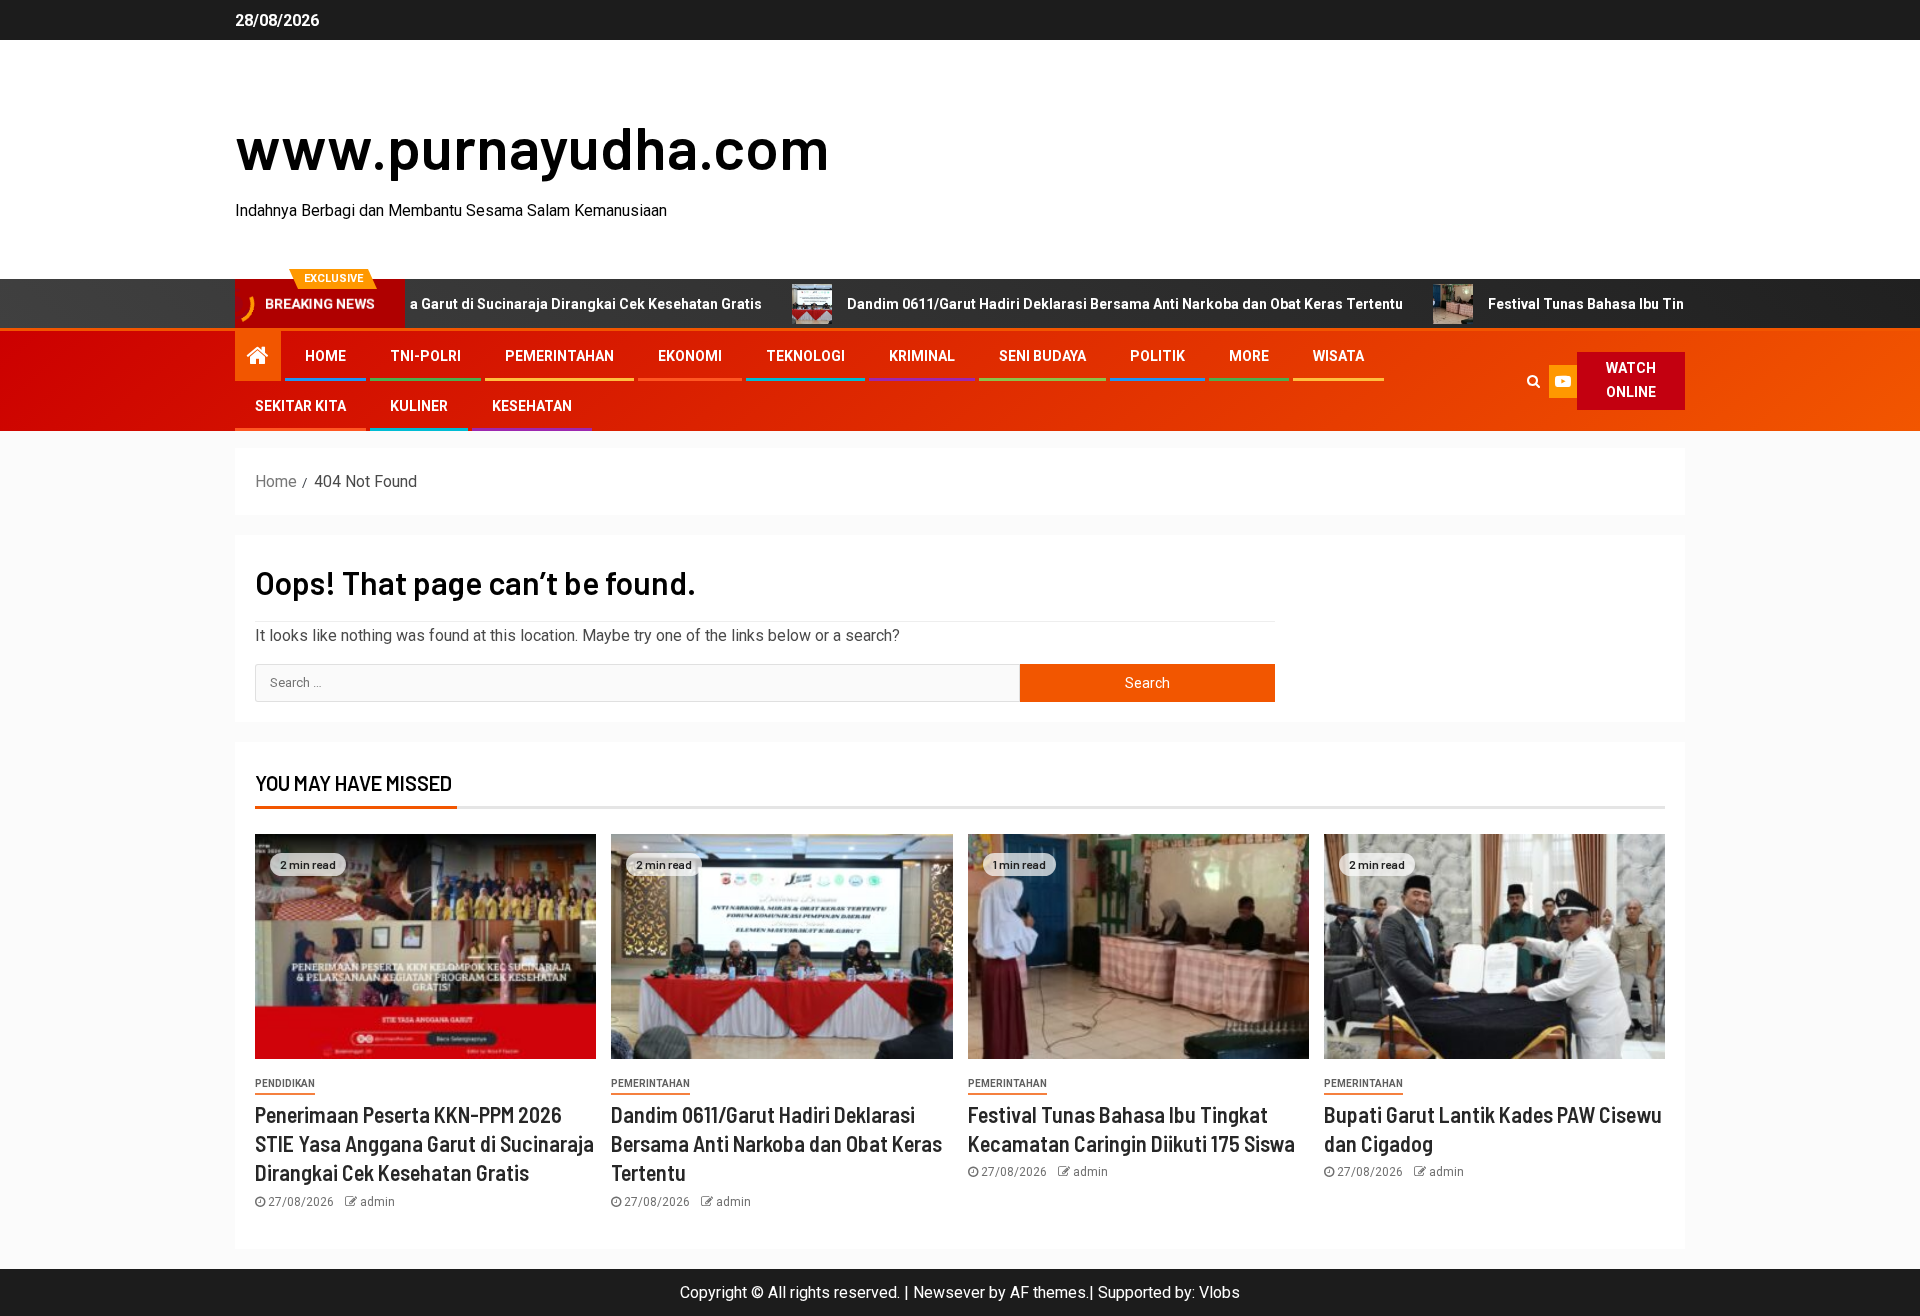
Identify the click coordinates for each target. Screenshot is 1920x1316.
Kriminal (922, 356)
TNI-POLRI (425, 356)
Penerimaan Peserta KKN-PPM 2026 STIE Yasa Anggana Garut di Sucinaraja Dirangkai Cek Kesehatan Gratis (424, 1143)
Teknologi (805, 356)
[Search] (1533, 381)
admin (377, 1202)
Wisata (1338, 356)
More (1249, 356)
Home (325, 356)
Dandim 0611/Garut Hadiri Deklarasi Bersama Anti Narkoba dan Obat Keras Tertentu (1072, 304)
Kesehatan (532, 406)
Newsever (949, 1292)
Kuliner (419, 406)
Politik (1157, 356)
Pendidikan (285, 1083)
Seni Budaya (1042, 356)
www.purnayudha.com (532, 146)
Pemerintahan (559, 356)
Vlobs (1219, 1292)
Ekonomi (690, 356)
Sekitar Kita (300, 406)
